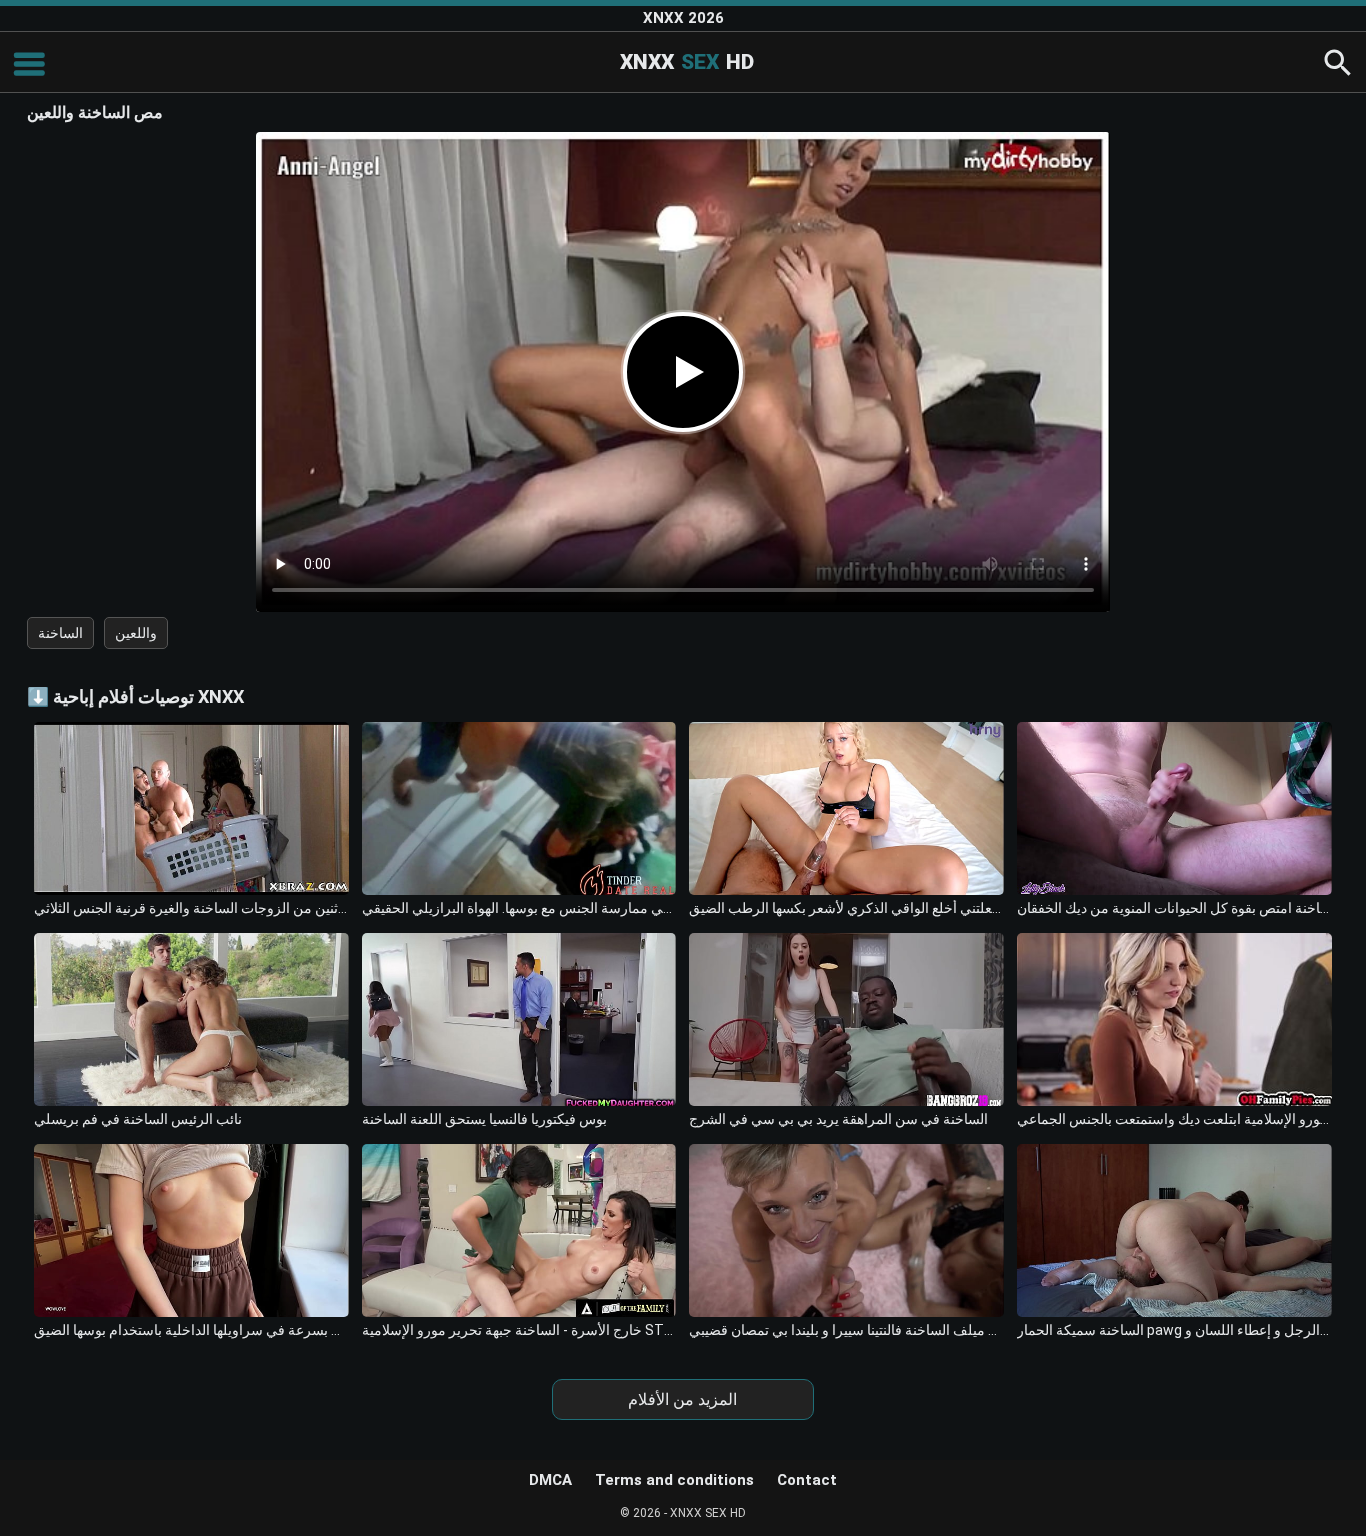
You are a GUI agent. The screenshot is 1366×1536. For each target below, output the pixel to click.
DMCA (550, 1480)
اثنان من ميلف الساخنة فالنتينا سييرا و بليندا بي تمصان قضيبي (846, 1330)
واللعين (136, 633)
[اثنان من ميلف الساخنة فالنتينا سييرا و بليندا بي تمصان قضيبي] (846, 1230)
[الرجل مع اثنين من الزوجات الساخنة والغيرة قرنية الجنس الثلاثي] (191, 808)
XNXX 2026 (683, 18)
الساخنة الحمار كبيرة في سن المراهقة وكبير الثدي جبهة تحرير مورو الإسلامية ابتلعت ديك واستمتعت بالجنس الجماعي (1174, 1119)
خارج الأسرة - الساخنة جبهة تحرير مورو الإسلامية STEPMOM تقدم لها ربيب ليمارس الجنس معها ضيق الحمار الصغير (519, 1330)
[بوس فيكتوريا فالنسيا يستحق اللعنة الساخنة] (519, 1019)
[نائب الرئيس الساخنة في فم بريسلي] (191, 1019)
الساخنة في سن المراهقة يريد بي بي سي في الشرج (838, 1119)
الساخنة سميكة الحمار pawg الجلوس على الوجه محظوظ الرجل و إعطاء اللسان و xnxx (1174, 1330)
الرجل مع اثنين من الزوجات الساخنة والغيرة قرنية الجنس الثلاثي (191, 908)
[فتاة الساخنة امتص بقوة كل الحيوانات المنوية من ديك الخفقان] (1174, 808)
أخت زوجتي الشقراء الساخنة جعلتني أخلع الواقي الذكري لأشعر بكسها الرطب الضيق (846, 908)
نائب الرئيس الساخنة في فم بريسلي (138, 1119)
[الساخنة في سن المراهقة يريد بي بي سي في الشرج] (846, 1019)
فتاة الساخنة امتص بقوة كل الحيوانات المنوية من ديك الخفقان (1174, 908)
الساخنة (60, 633)
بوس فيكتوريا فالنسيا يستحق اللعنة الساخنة (484, 1119)
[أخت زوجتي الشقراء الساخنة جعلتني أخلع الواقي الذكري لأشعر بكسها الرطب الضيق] (846, 808)
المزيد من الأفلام (682, 1399)
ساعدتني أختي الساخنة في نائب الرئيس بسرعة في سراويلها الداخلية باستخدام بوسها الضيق (191, 1330)
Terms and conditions (674, 1480)
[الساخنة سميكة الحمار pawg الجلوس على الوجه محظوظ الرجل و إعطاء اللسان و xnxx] (1174, 1230)
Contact (807, 1480)
